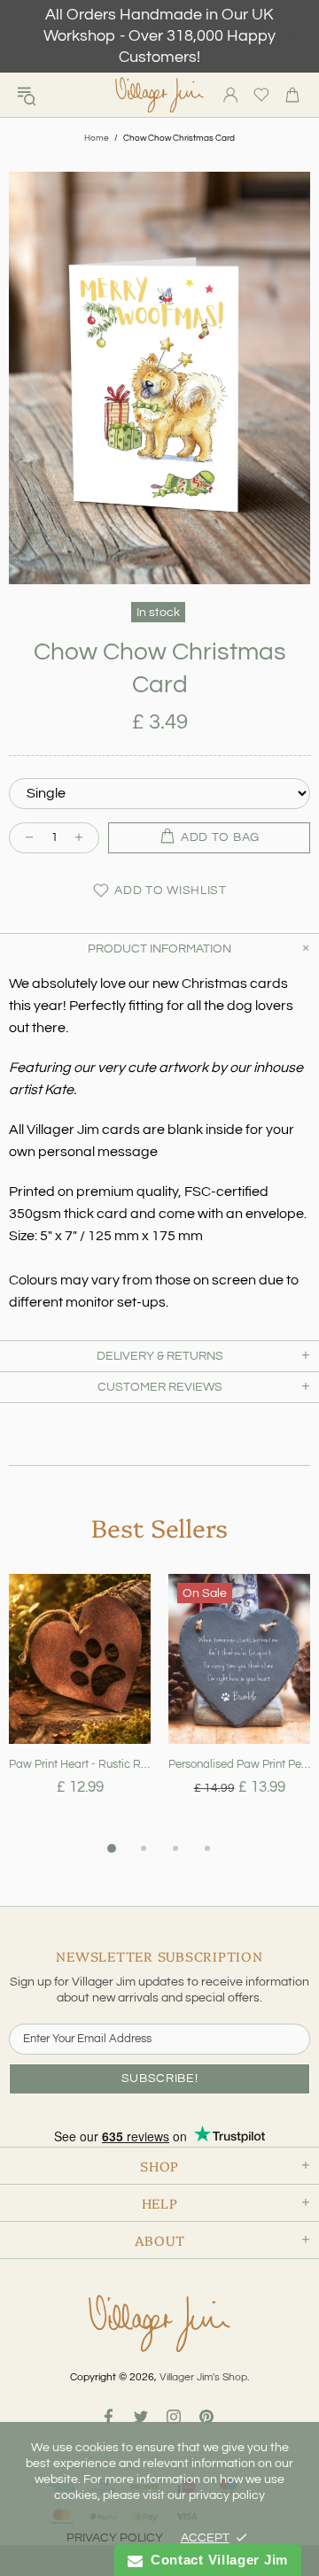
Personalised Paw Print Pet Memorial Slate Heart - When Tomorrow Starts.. (239, 1764)
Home (97, 138)
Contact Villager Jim (215, 2560)
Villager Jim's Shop (159, 95)
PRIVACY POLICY (115, 2538)
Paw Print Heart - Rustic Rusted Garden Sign (80, 1764)
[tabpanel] (80, 1706)
